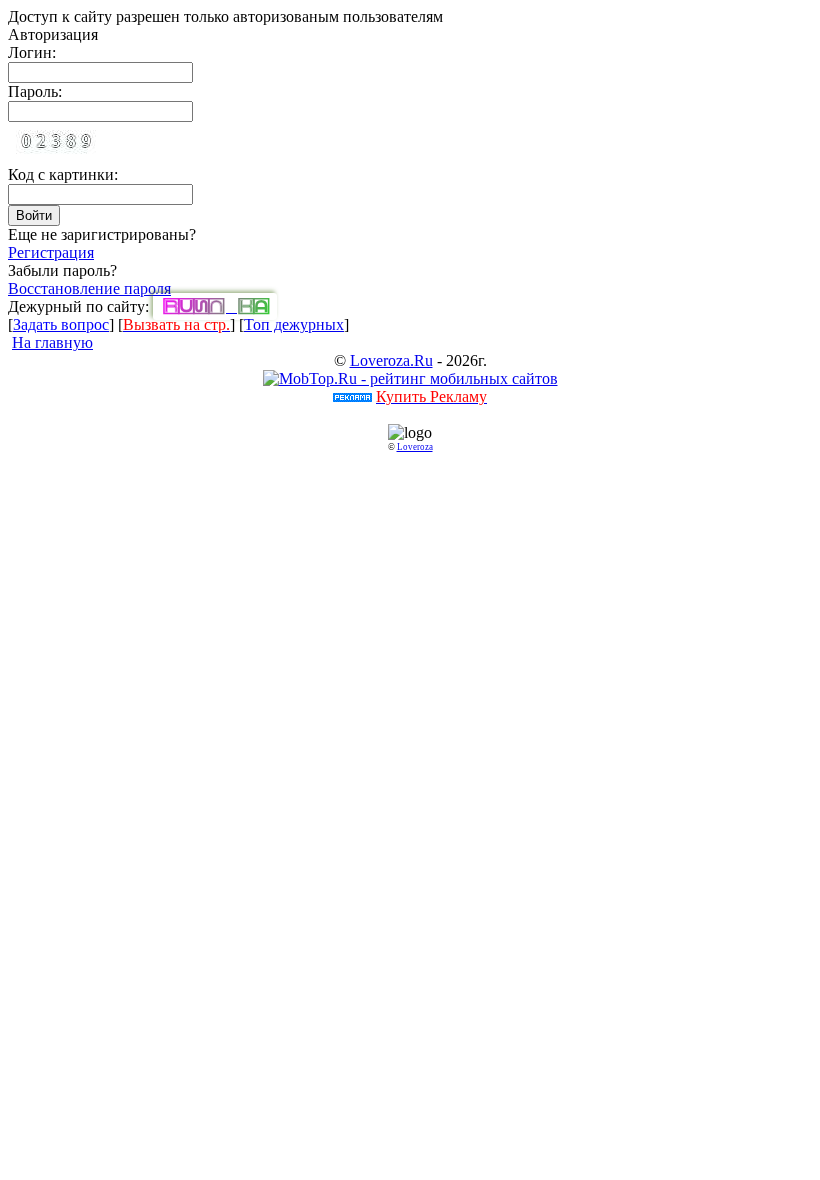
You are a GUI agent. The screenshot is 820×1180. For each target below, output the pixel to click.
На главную (52, 342)
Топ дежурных (294, 324)
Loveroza (415, 447)
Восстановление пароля (89, 288)
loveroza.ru (391, 360)
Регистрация (51, 252)
